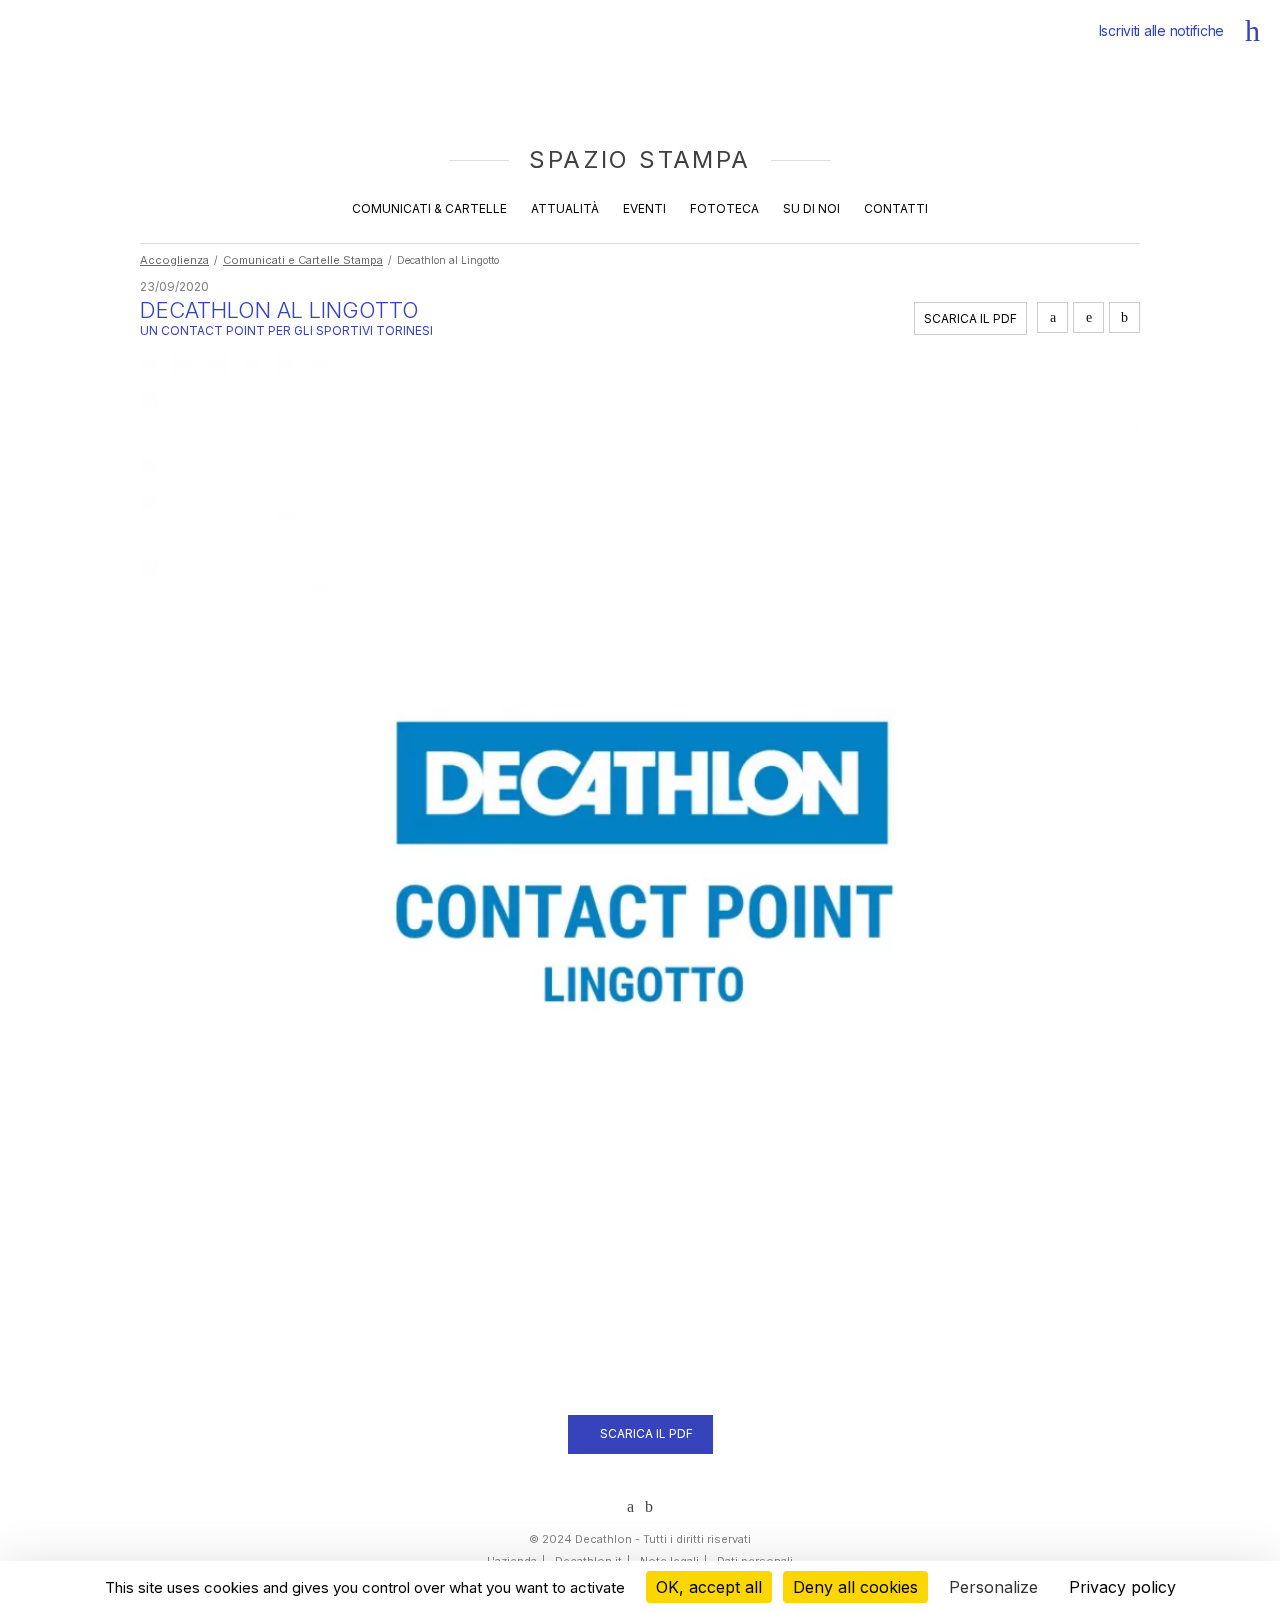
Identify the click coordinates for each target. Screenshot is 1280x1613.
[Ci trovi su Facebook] (649, 1507)
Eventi (644, 208)
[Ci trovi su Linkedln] (630, 1507)
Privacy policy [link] (1122, 1587)
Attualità (565, 208)
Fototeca (724, 208)
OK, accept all (709, 1587)
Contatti (896, 208)
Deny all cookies (855, 1587)
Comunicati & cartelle (429, 208)
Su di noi (811, 208)
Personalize (993, 1587)
